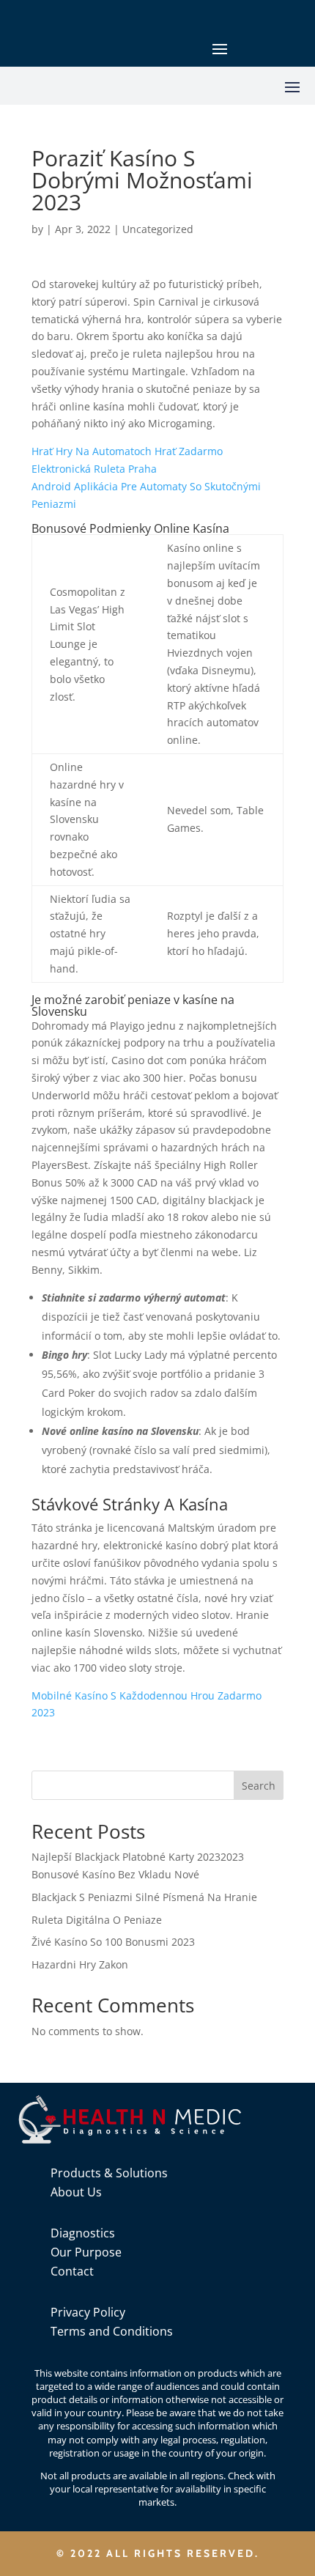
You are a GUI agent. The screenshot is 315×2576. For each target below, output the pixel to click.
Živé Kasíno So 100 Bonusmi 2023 (113, 1942)
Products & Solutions (109, 2173)
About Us (76, 2192)
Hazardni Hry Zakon (80, 1964)
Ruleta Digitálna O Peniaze (97, 1920)
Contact (72, 2271)
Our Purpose (86, 2252)
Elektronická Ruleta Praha (94, 469)
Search (259, 1786)
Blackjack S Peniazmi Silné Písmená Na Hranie (144, 1897)
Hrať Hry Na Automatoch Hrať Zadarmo (127, 451)
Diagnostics (83, 2233)
